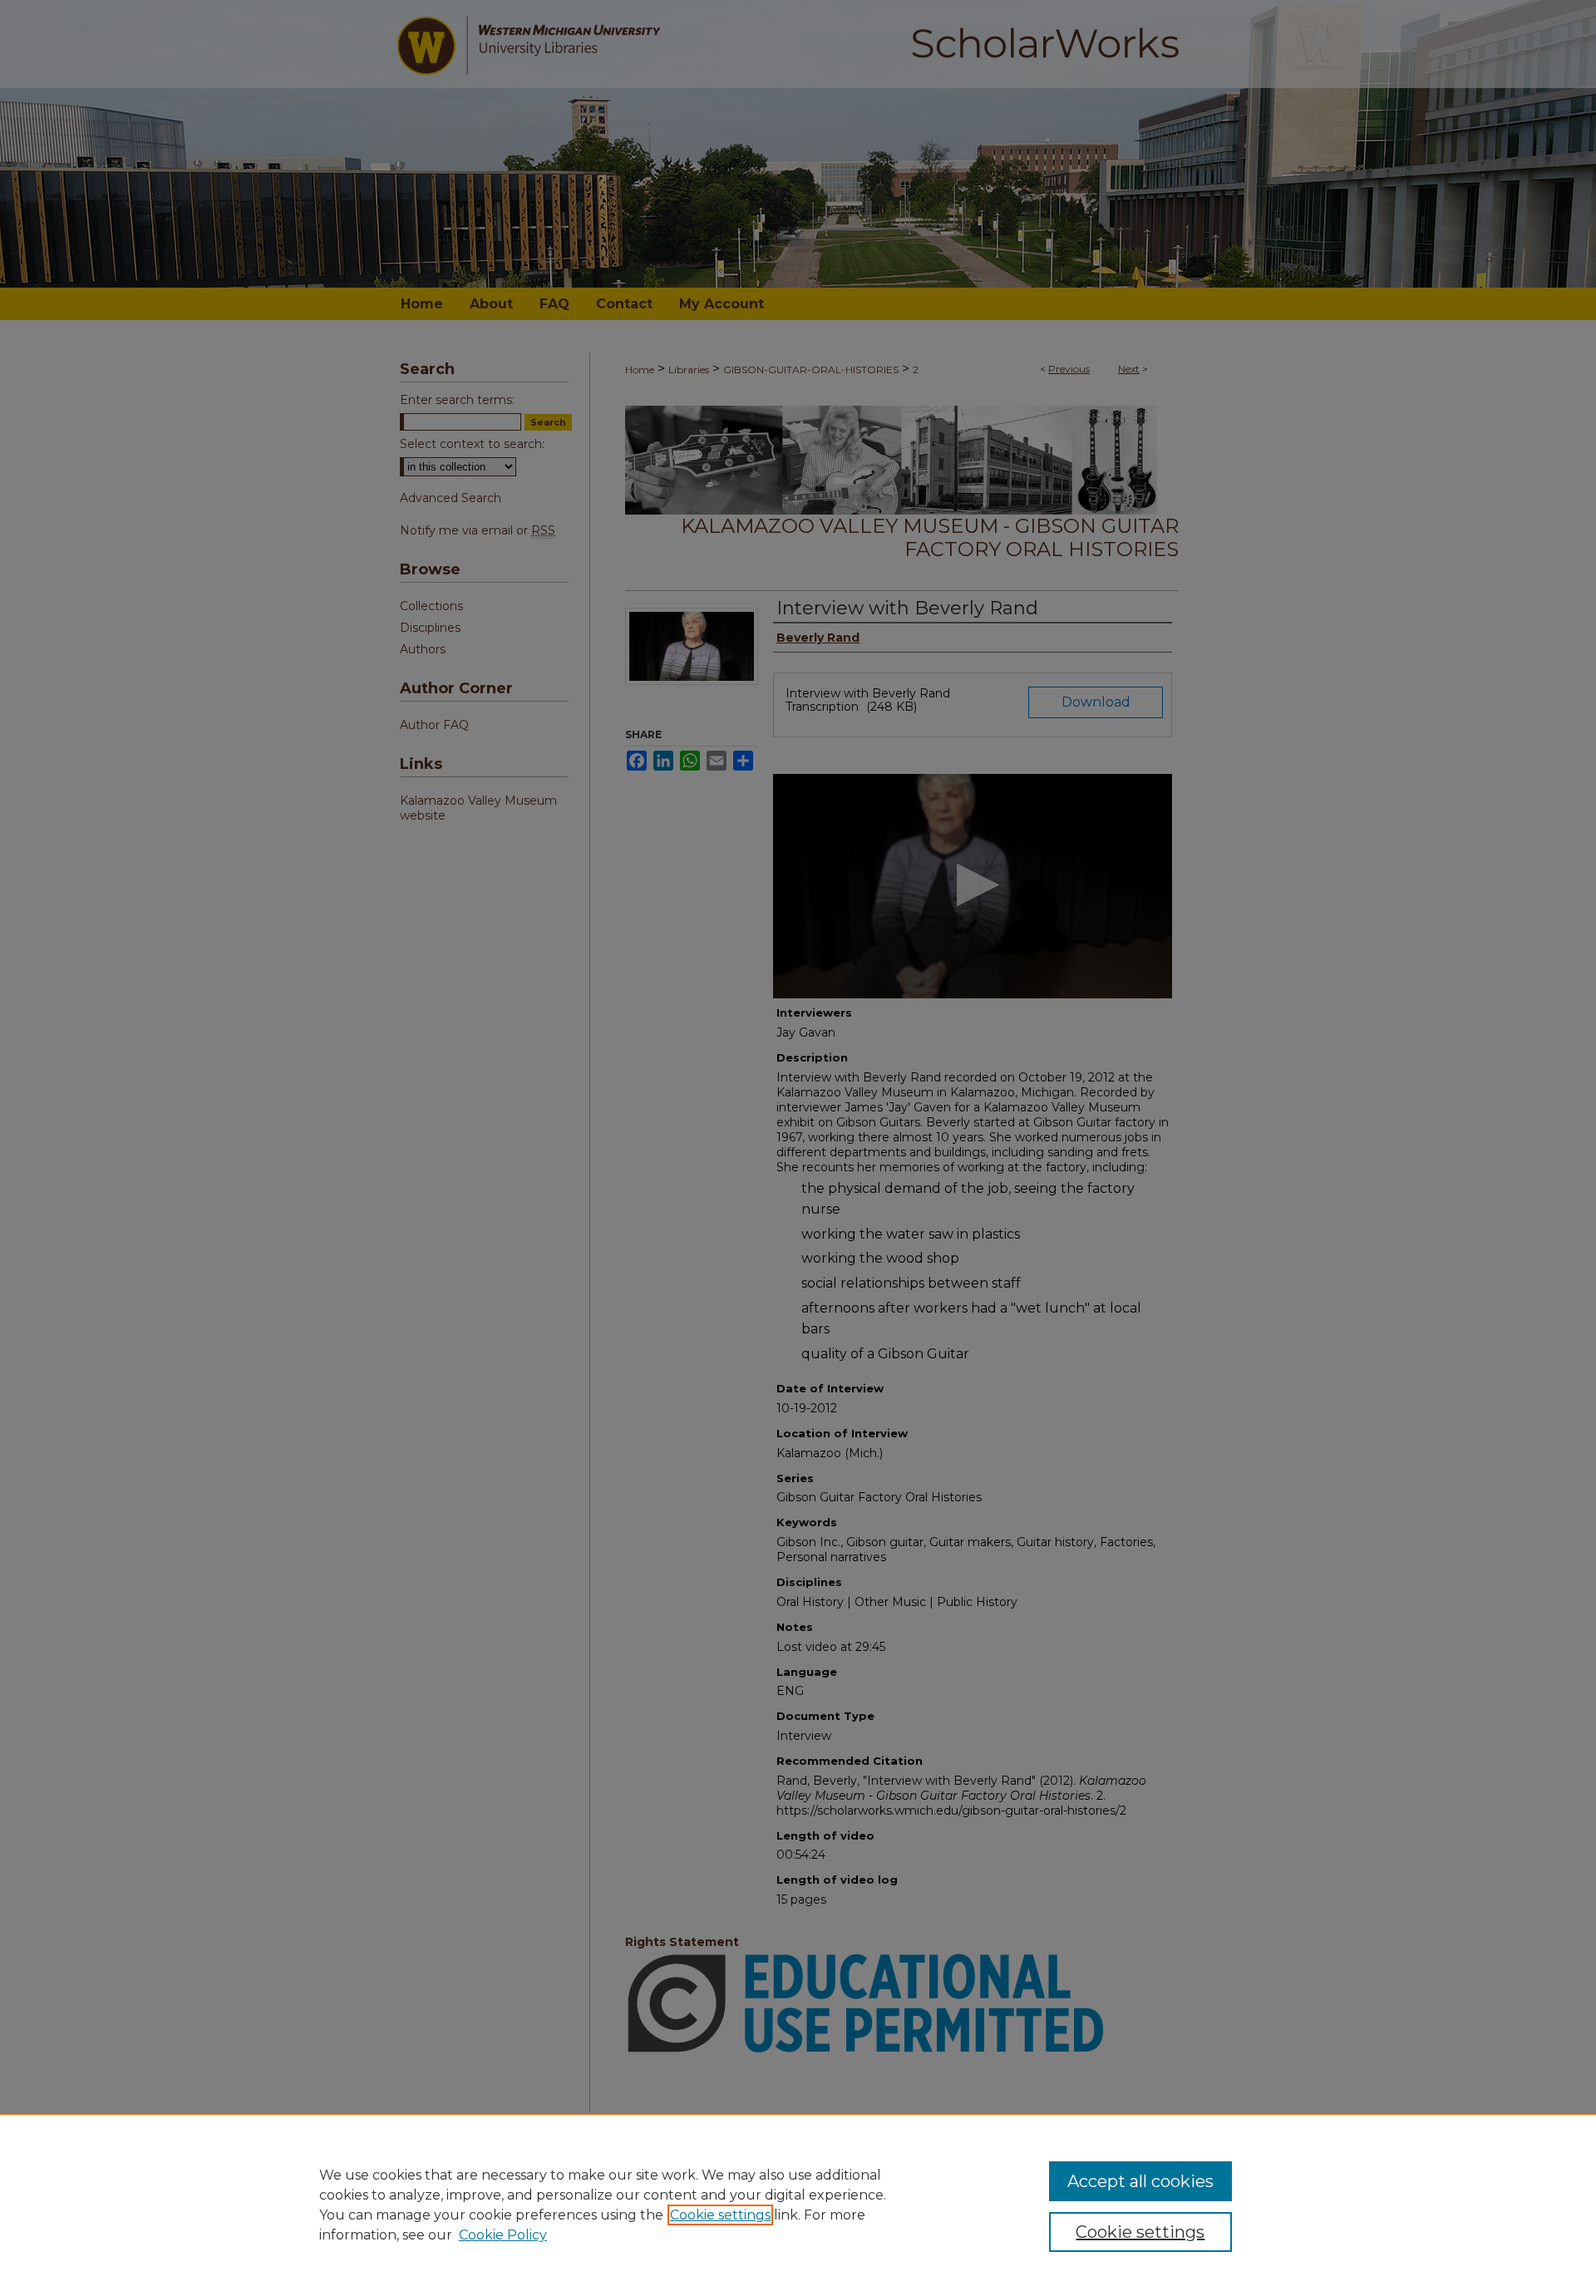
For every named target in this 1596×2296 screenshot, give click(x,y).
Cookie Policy (503, 2235)
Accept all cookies (1140, 2181)
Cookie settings (720, 2215)
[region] (798, 2205)
